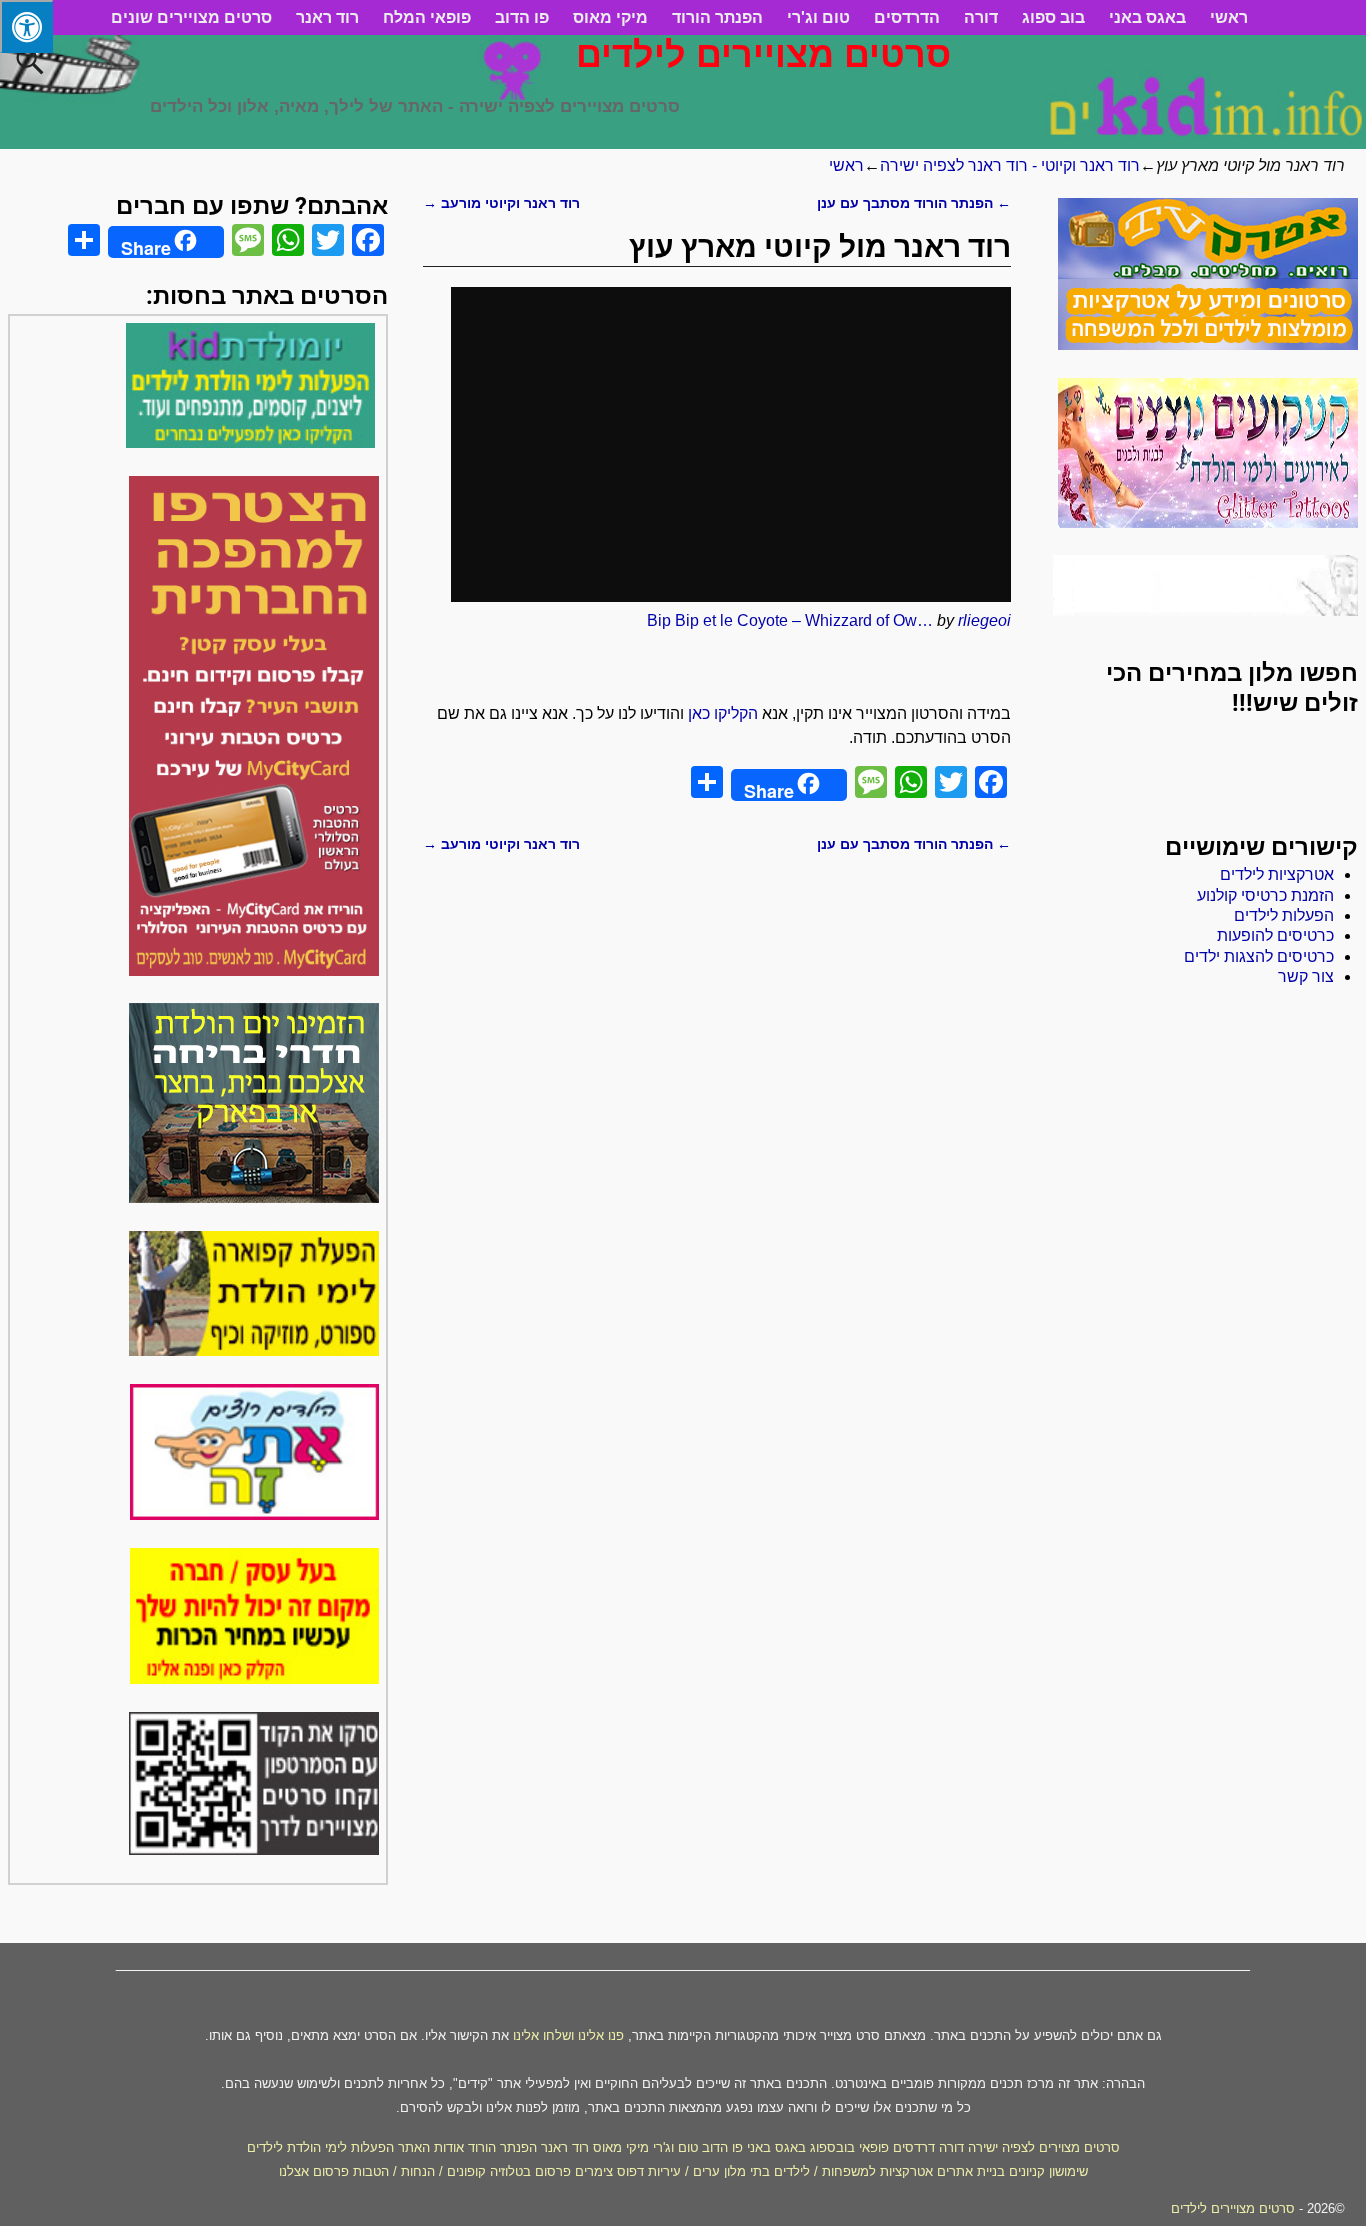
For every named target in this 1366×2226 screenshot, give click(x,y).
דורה (981, 17)
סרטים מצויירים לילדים (763, 54)
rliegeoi (984, 620)
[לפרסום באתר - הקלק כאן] (254, 1678)
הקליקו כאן (723, 713)
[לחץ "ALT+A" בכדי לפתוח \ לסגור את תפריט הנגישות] (26, 26)
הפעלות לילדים (1284, 915)
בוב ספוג (1053, 17)
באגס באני (1147, 17)
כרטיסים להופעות (1275, 935)
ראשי (1229, 17)
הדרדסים (907, 17)
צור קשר (1306, 976)
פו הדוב (522, 17)
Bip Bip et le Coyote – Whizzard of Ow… (790, 620)
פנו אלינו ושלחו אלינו (568, 2035)
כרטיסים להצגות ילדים (1259, 956)
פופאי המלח (427, 17)
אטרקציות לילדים (1277, 874)
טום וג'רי (818, 17)
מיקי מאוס (610, 17)
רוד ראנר (327, 17)
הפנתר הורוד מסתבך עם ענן (914, 203)
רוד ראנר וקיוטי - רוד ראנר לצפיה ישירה (1010, 165)
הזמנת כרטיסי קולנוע (1265, 895)
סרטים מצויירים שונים (191, 17)
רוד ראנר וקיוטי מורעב (501, 203)
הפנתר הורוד (717, 17)
